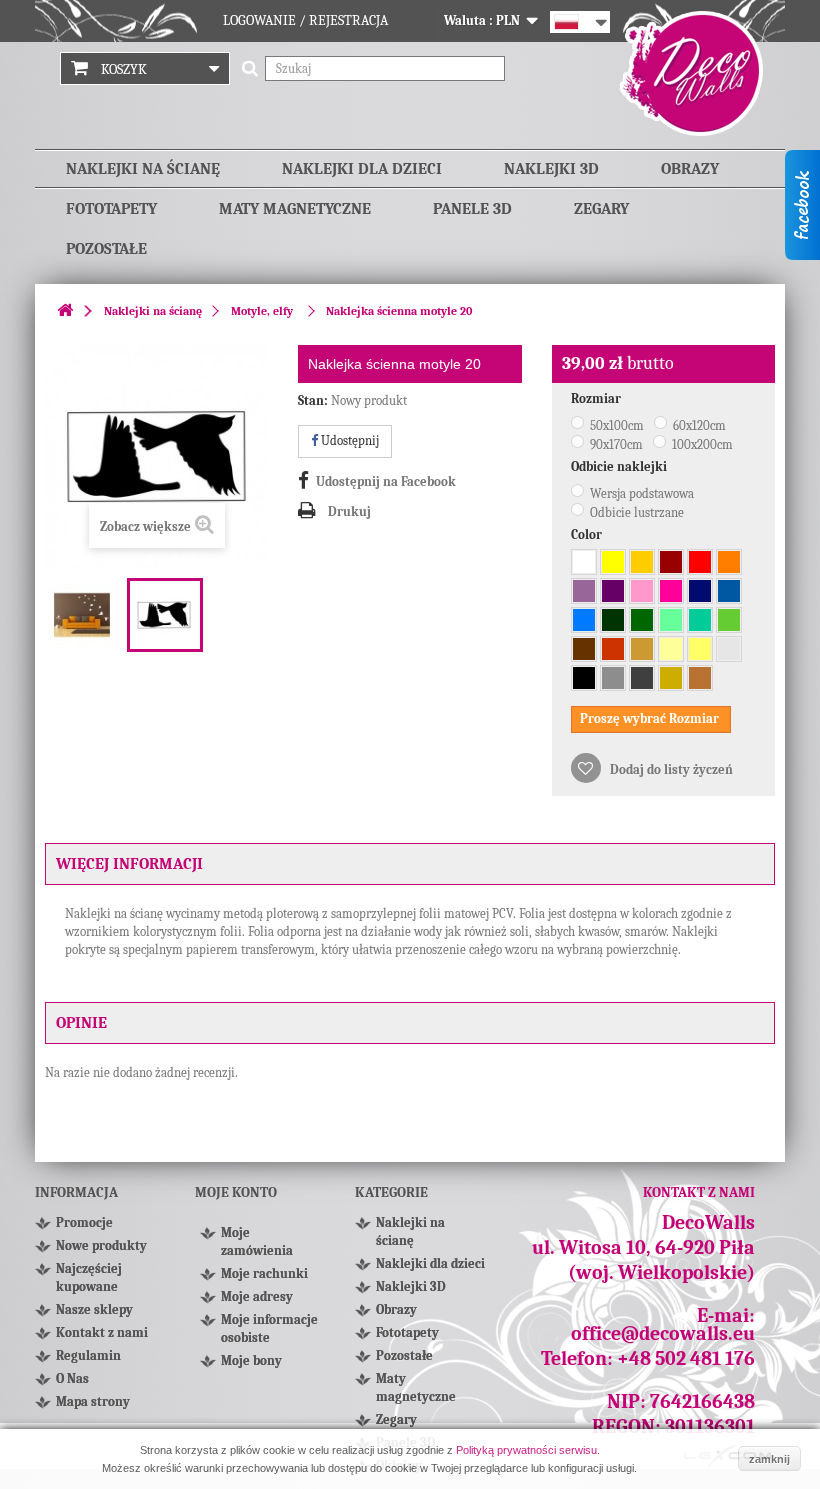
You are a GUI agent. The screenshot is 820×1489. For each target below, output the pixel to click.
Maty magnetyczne (295, 209)
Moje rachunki (264, 1273)
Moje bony (251, 1360)
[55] (671, 620)
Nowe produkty (101, 1245)
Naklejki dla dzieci (362, 169)
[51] (729, 591)
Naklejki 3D (551, 169)
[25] (613, 562)
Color (588, 534)
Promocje (84, 1222)
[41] (671, 591)
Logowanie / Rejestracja (305, 20)
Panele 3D (472, 209)
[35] (729, 562)
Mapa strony (93, 1401)
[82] (671, 649)
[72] (729, 649)
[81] (642, 649)
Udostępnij (348, 440)
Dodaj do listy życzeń (670, 769)
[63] (729, 620)
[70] (584, 678)
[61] (642, 620)
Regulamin (88, 1355)
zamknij (769, 1459)
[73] (642, 678)
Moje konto (236, 1192)
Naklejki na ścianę (143, 169)
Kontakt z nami (102, 1332)
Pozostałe (106, 249)
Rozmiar (597, 398)
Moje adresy (257, 1296)
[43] (584, 591)
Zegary (601, 209)
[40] (613, 591)
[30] (671, 562)
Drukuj (349, 511)
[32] (700, 562)
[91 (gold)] (671, 678)
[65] (700, 591)
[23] (700, 649)
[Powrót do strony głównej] (65, 311)
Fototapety (111, 209)
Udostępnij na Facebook (386, 481)
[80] (584, 649)
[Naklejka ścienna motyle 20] (83, 615)
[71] (613, 678)
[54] (700, 620)
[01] (584, 562)
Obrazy (690, 169)
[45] (642, 591)
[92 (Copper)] (700, 678)
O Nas (72, 1378)
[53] (584, 620)
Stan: (313, 400)
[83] (613, 649)
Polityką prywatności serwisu (526, 1450)
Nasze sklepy (94, 1309)
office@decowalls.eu (663, 1333)
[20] (642, 562)
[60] (613, 620)
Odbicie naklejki (620, 466)
